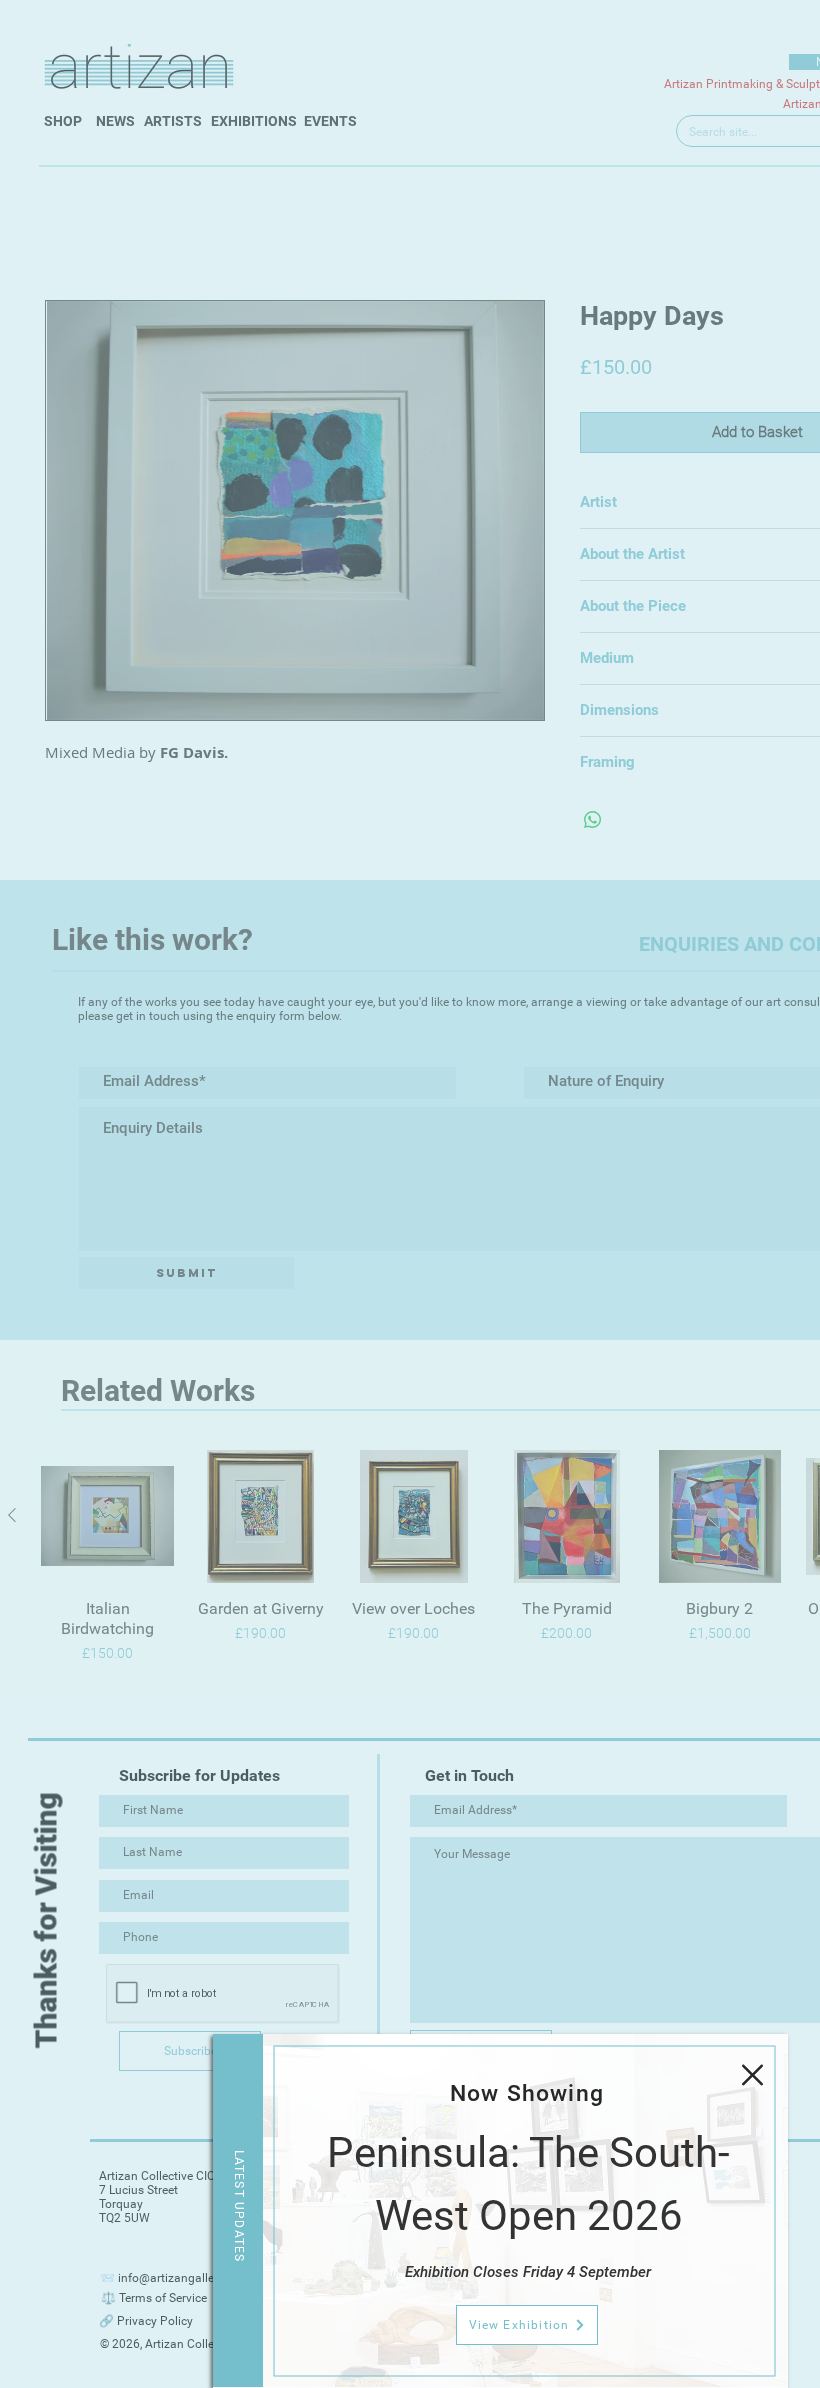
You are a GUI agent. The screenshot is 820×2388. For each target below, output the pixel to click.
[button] (752, 2075)
